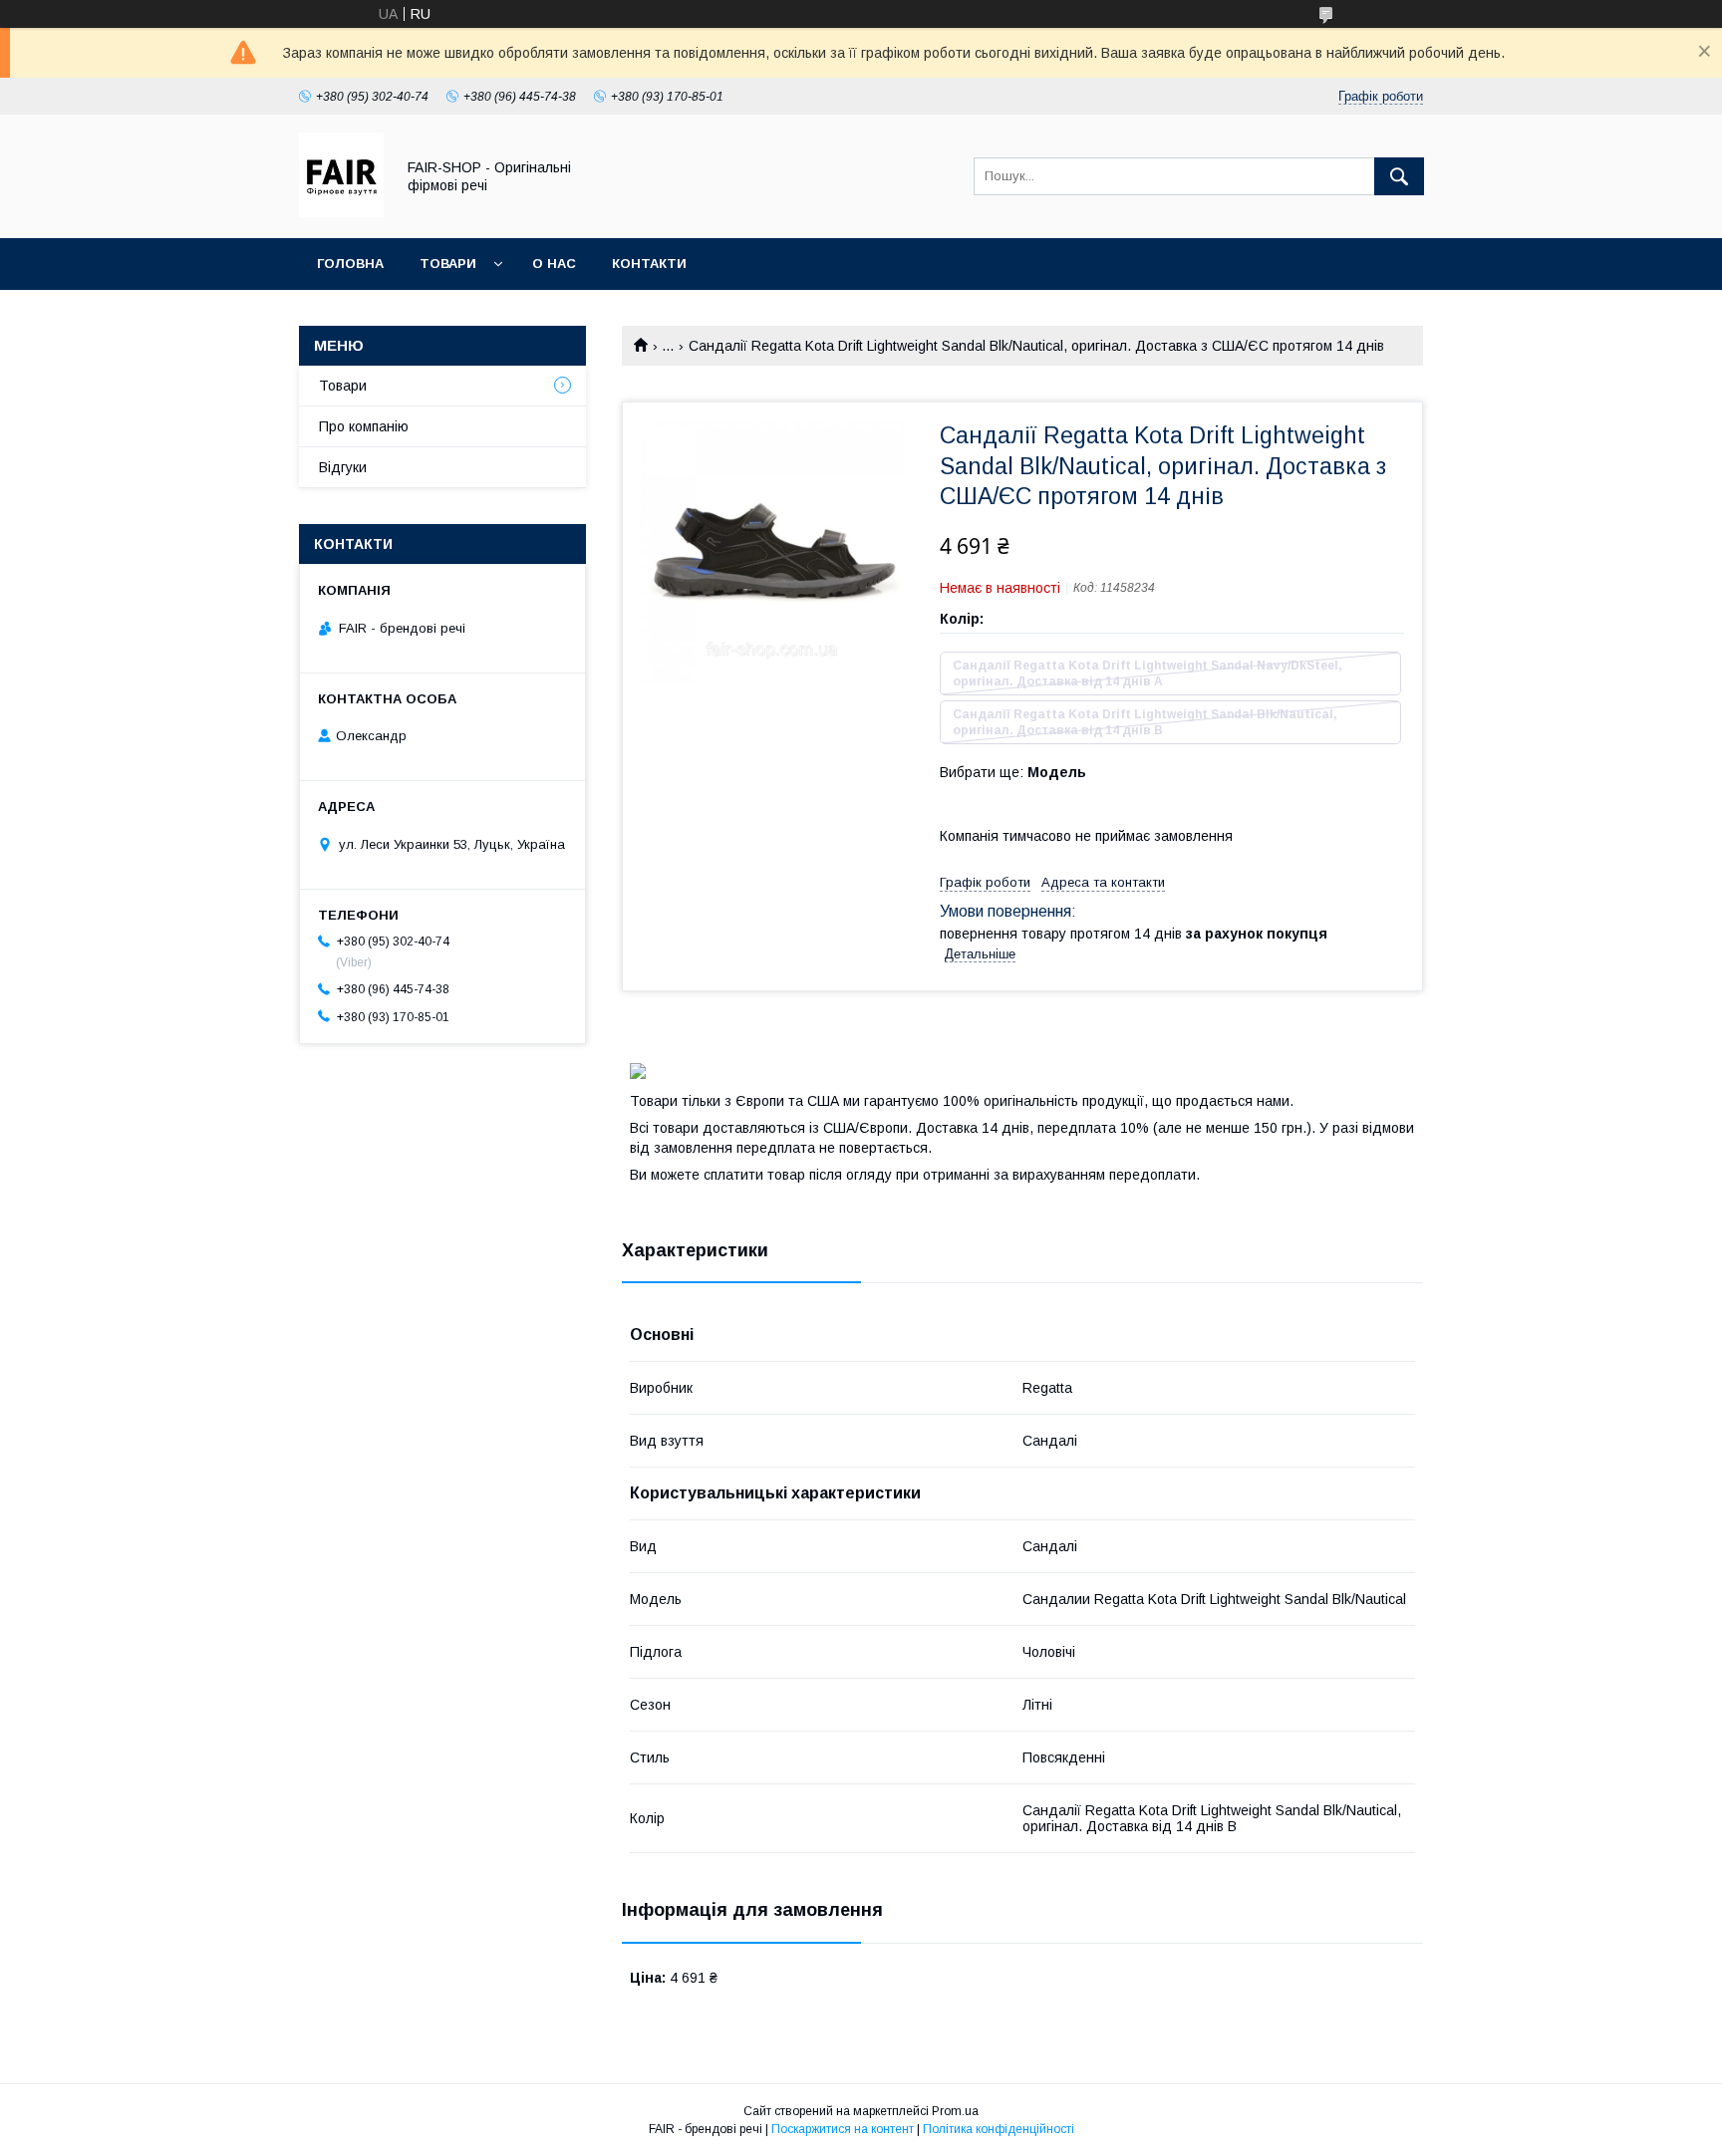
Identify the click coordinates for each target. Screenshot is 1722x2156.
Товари (448, 264)
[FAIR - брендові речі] (341, 212)
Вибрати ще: (1013, 772)
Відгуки (343, 467)
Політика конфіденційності (999, 2129)
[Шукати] (1399, 176)
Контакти (649, 264)
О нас (554, 264)
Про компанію (364, 426)
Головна (350, 264)
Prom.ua (955, 2111)
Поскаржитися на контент (843, 2129)
